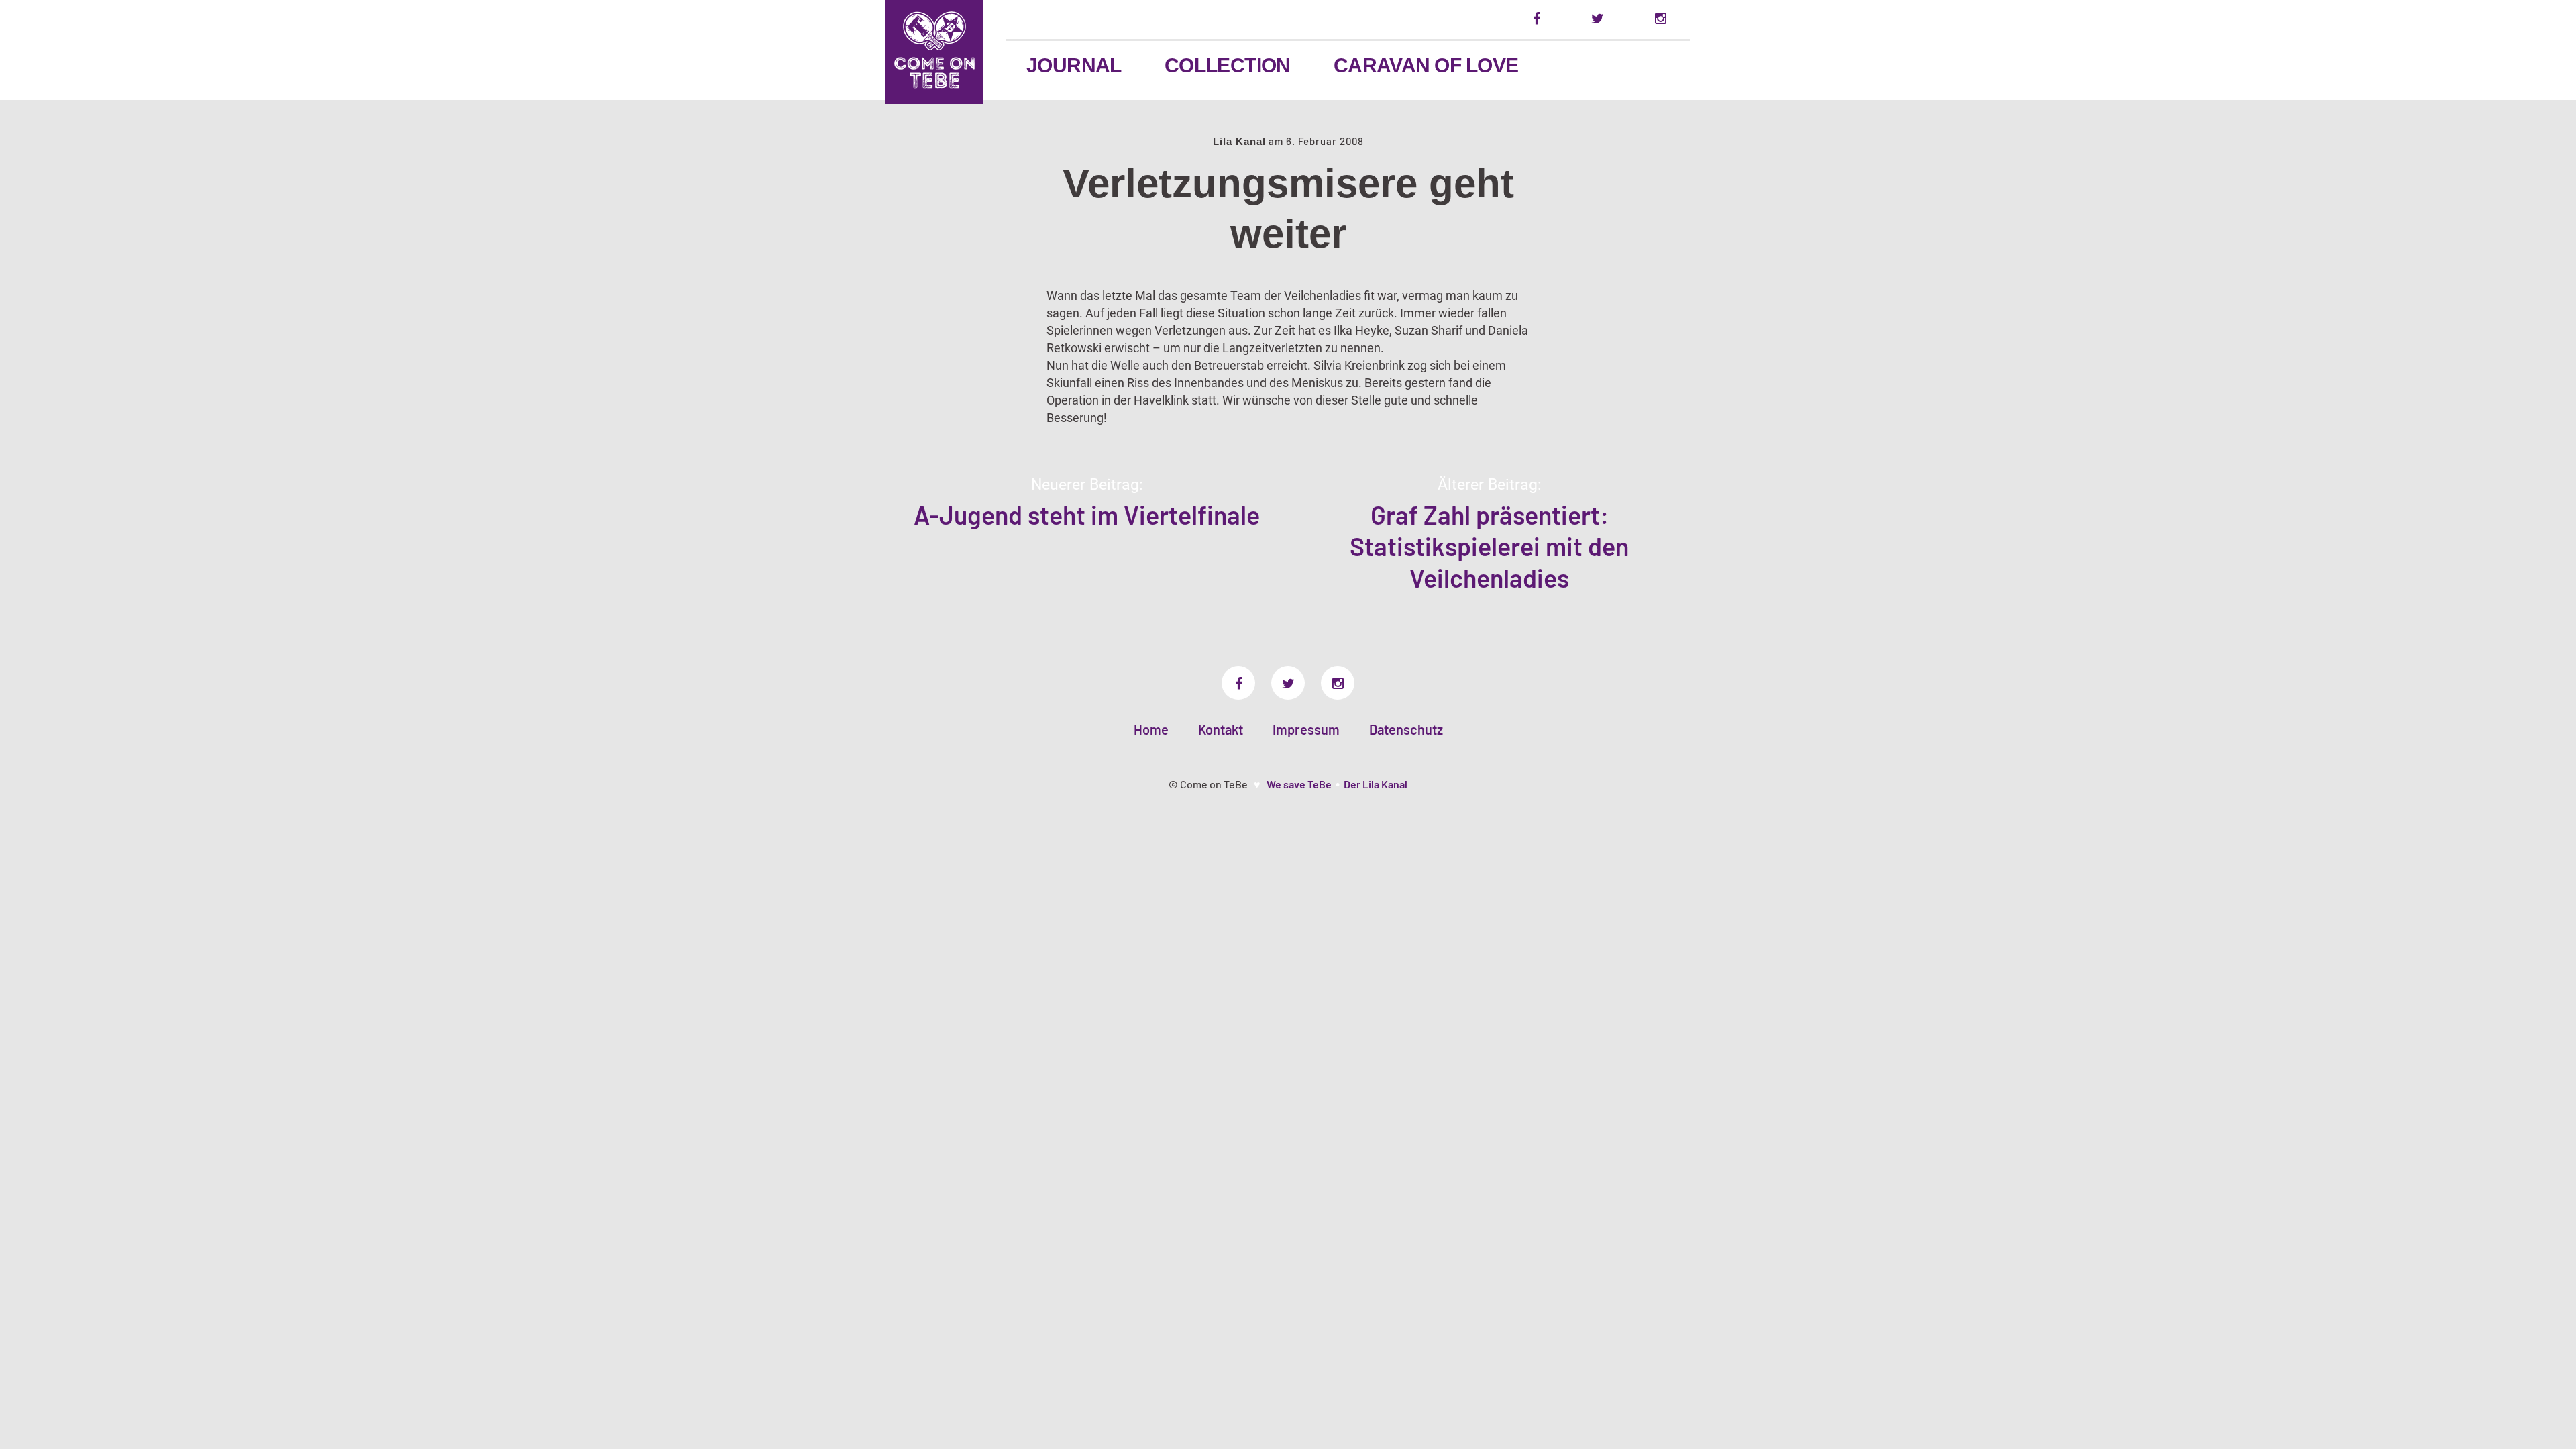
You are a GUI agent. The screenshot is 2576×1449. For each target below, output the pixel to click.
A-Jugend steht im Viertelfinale (1087, 515)
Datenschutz (1406, 729)
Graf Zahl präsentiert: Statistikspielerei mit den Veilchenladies (1489, 546)
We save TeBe (1299, 784)
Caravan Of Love (1426, 65)
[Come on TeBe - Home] (934, 52)
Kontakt (1221, 729)
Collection (1228, 65)
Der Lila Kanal (1376, 784)
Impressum (1306, 729)
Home (1151, 729)
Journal (1074, 65)
